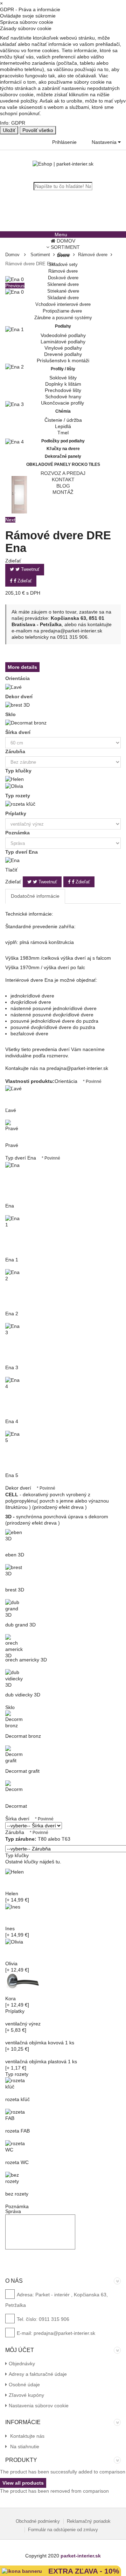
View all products (23, 2483)
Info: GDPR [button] (13, 123)
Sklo (11, 714)
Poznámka (18, 833)
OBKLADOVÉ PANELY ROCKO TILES (63, 464)
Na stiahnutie (24, 2446)
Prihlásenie (64, 142)
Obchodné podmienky (38, 2521)
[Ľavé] (13, 686)
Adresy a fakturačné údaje (38, 2374)
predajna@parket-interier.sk (71, 631)
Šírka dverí (19, 732)
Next (10, 520)
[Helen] (15, 779)
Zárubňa (16, 751)
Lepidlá (63, 426)
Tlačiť (11, 870)
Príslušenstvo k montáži (63, 360)
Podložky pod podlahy (63, 441)
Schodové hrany (63, 397)
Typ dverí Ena (22, 852)
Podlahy (63, 326)
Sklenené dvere (63, 284)
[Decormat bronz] (26, 722)
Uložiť (9, 130)
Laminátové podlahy (63, 342)
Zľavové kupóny (26, 2395)
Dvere (63, 255)
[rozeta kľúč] (20, 804)
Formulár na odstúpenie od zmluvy (63, 2530)
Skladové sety (63, 264)
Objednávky (22, 2364)
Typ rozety (18, 796)
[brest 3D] (17, 705)
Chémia (63, 411)
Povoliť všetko (38, 130)
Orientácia (18, 678)
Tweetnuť (30, 569)
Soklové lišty (63, 378)
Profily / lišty (63, 369)
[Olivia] (14, 785)
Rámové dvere (63, 271)
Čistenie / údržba (63, 420)
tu (58, 1862)
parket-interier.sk (81, 2556)
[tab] (35, 896)
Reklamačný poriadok (89, 2521)
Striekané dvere (63, 291)
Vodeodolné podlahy (63, 335)
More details (22, 667)
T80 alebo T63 (38, 1839)
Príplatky (16, 813)
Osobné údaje (24, 2385)
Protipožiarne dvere (63, 311)
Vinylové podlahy (63, 348)
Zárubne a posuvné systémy (63, 318)
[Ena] (12, 860)
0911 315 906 (72, 637)
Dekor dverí (20, 696)
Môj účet (20, 2350)
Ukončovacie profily (63, 403)
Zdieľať (24, 581)
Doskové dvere (63, 278)
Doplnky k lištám (63, 384)
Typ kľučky (19, 771)
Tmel (63, 433)
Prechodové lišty (63, 390)
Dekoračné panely (63, 456)
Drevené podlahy (63, 354)
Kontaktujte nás (27, 2436)
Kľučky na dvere (63, 449)
